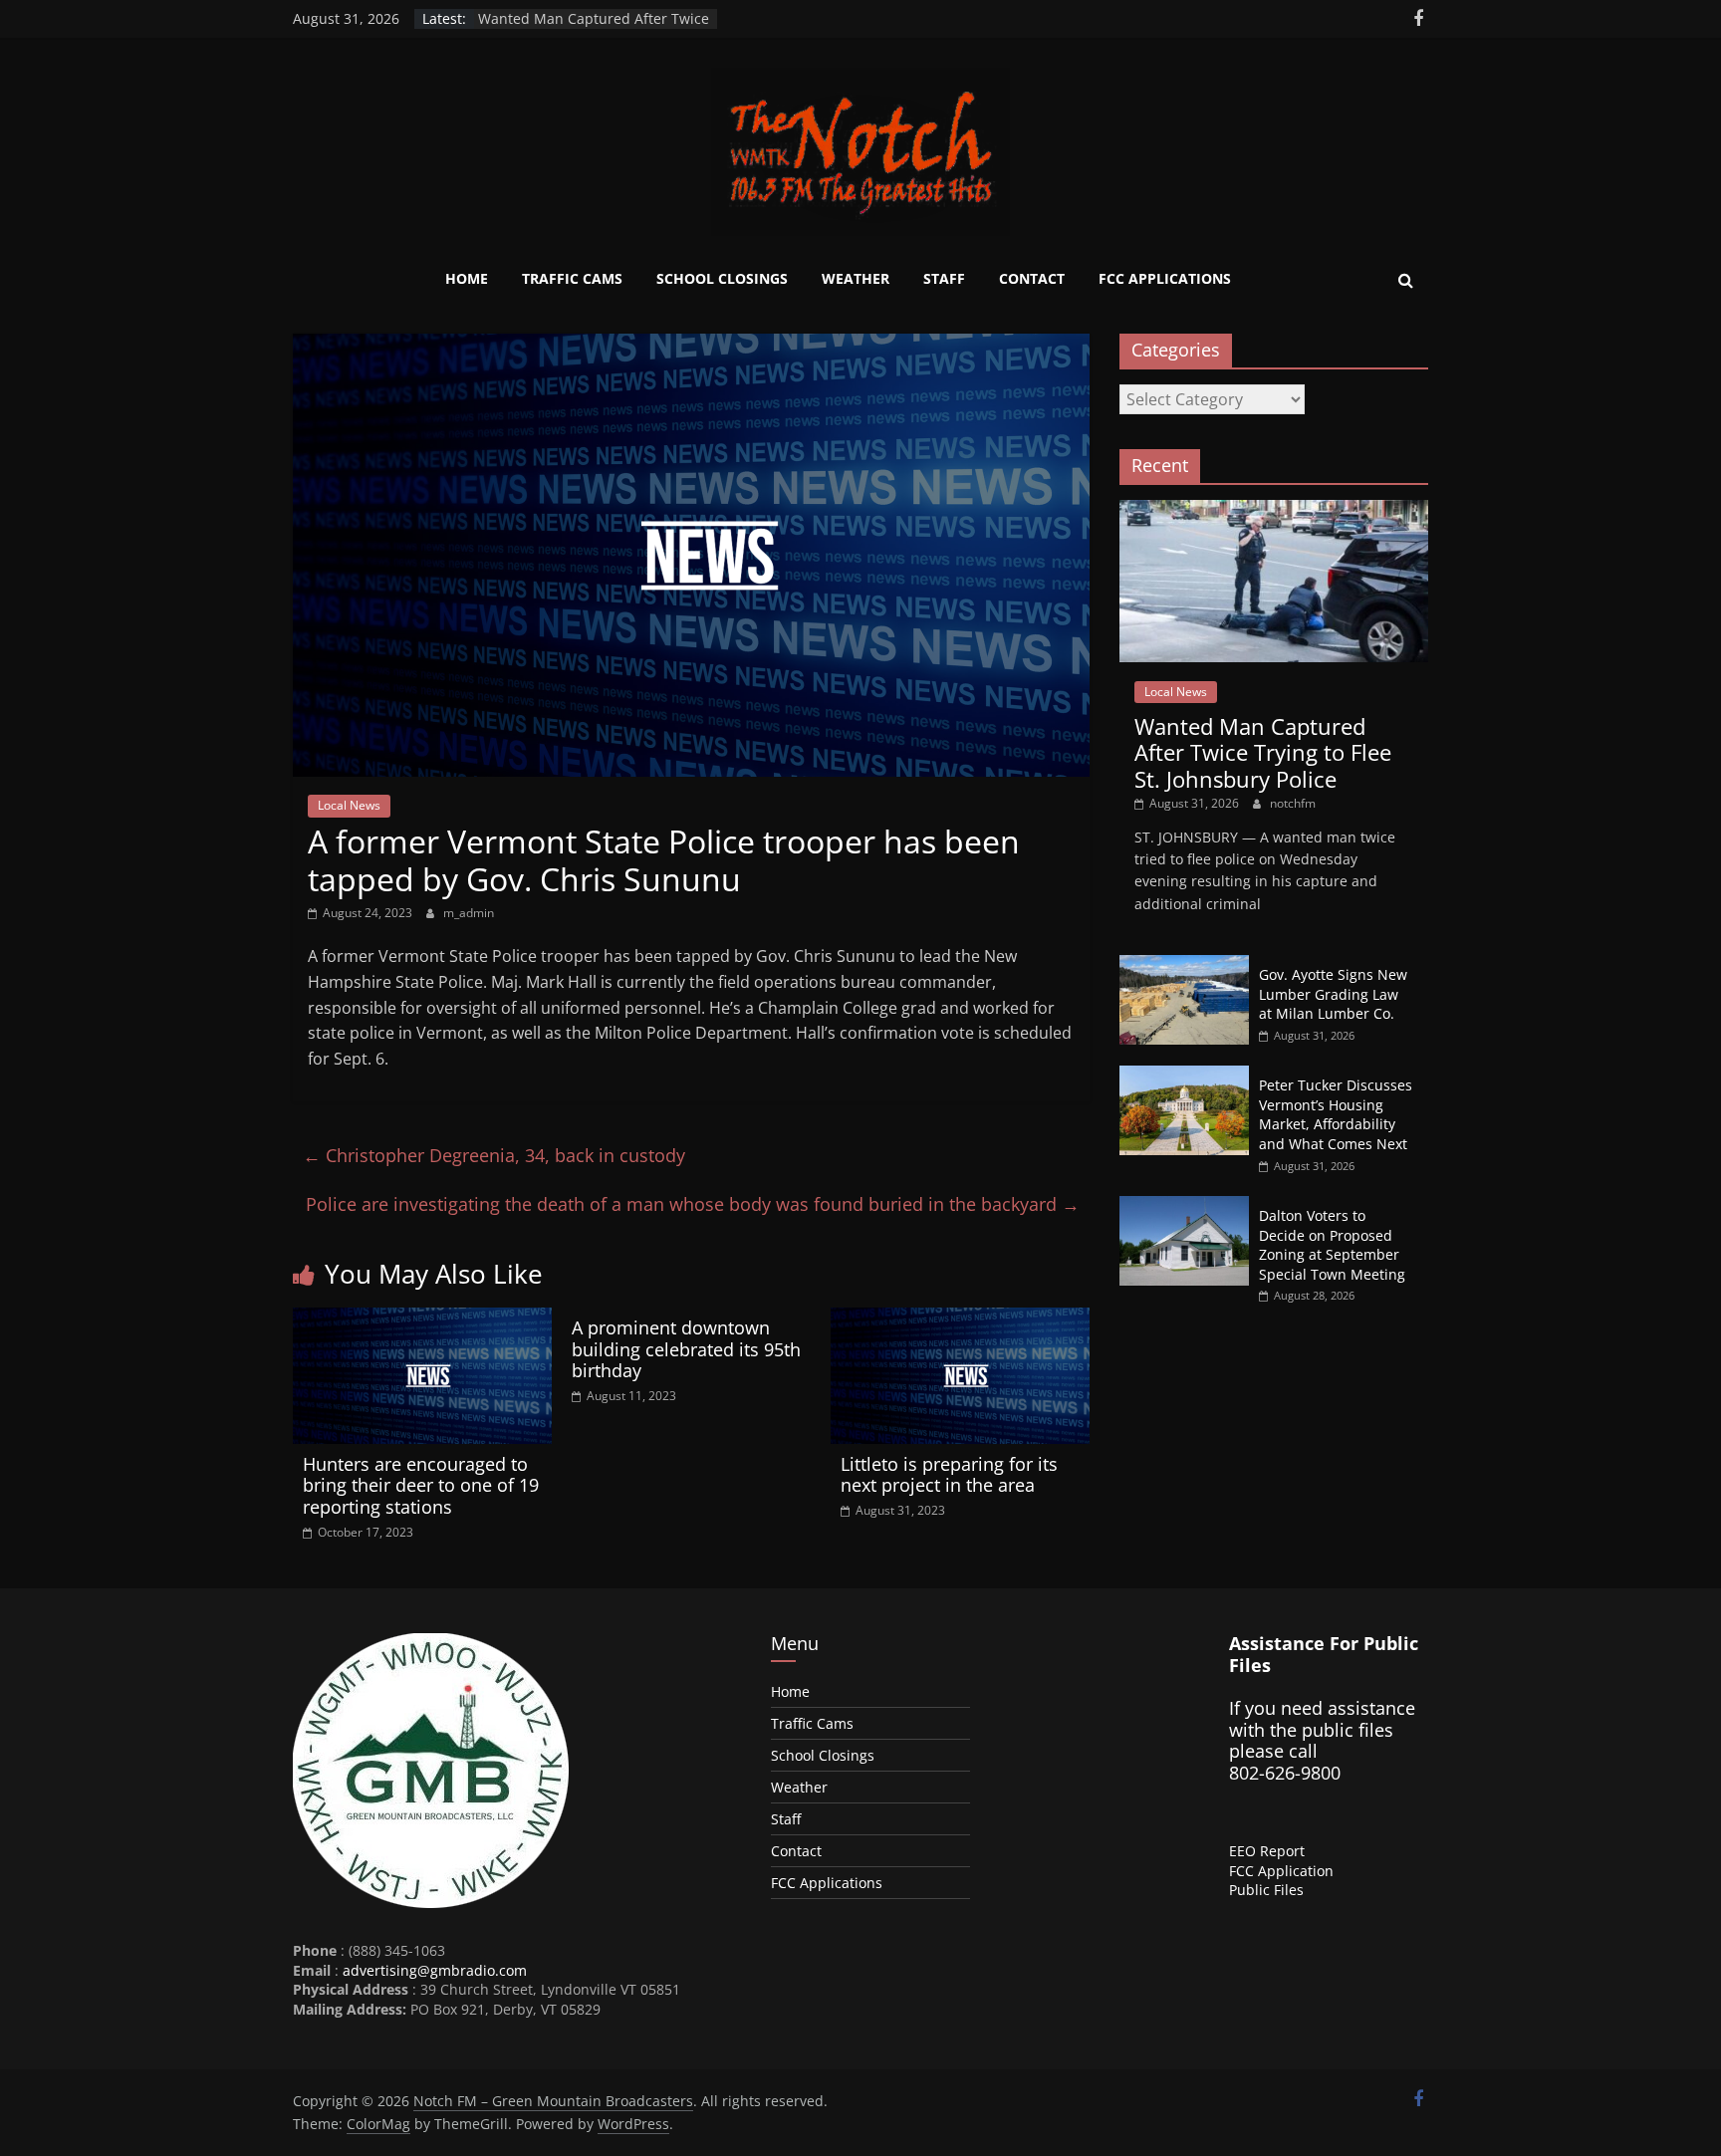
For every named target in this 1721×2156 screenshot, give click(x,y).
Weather (856, 278)
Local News (349, 805)
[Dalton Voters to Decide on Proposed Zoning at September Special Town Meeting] (1184, 1206)
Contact (1032, 278)
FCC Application (1281, 1871)
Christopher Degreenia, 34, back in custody (494, 1155)
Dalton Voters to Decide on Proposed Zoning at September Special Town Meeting (1332, 1245)
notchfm (1293, 803)
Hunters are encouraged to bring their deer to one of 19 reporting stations (421, 1485)
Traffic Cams (572, 278)
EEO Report (1267, 1851)
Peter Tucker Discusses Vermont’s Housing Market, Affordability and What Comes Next (1336, 1114)
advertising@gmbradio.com (435, 1970)
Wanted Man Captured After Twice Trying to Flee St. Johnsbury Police (594, 28)
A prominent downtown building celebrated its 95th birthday (686, 1349)
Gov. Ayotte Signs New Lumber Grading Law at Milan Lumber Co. (1333, 994)
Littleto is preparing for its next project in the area (949, 1475)
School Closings (722, 278)
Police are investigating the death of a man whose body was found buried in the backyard (693, 1204)
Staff (944, 278)
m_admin (469, 913)
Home (467, 278)
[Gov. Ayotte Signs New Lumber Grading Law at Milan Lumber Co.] (1184, 965)
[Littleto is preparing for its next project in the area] (960, 1319)
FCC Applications (1165, 278)
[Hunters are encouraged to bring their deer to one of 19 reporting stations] (422, 1319)
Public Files (1266, 1890)
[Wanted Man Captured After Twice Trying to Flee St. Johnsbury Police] (1274, 510)
